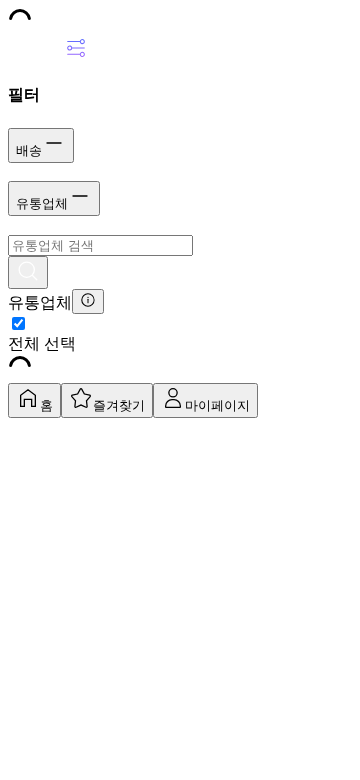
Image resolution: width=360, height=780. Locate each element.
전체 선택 (42, 343)
